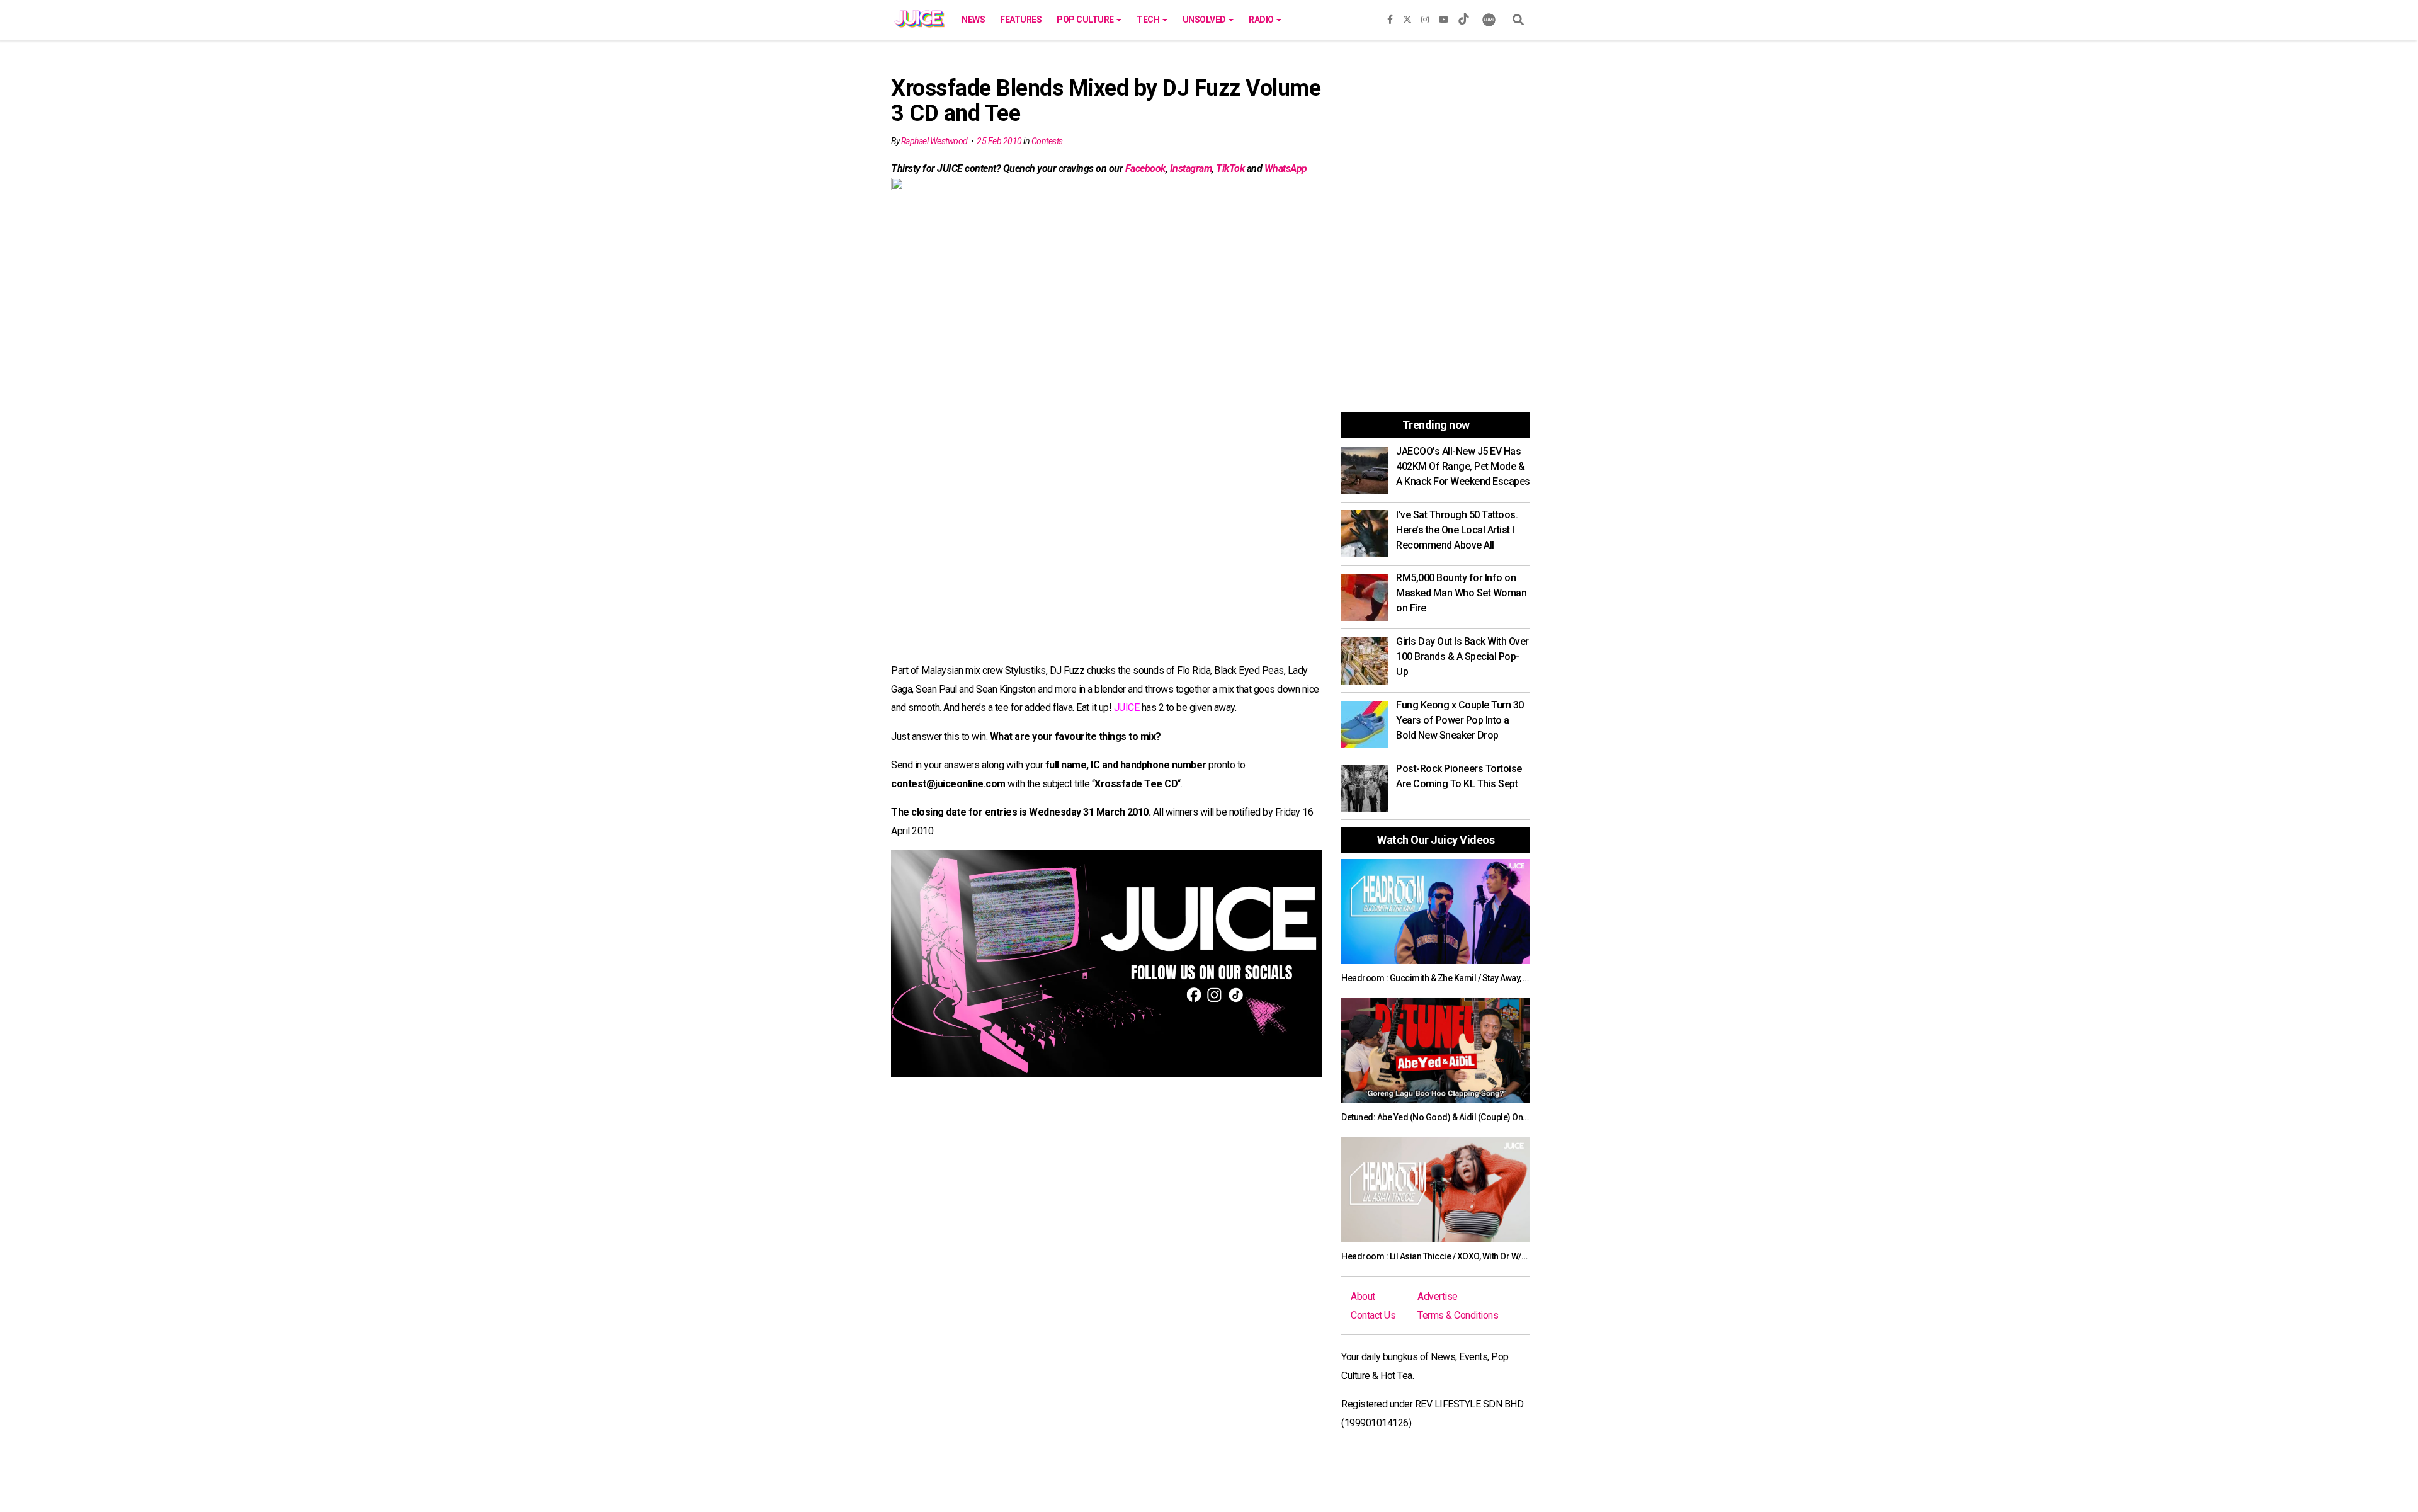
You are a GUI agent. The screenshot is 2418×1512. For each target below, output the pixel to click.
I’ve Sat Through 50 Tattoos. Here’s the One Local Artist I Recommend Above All (1457, 530)
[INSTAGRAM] (1425, 17)
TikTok (1230, 168)
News (973, 20)
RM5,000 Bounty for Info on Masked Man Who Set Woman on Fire (1461, 593)
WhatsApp (1286, 168)
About (1363, 1296)
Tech (1149, 20)
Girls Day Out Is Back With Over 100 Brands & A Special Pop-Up (1462, 657)
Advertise (1438, 1296)
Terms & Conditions (1458, 1315)
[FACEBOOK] (1390, 17)
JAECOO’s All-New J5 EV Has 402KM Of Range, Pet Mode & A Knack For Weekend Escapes (1463, 466)
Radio (1262, 20)
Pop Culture (1086, 20)
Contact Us (1373, 1315)
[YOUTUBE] (1444, 17)
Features (1021, 20)
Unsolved (1205, 20)
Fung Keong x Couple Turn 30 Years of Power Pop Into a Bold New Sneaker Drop (1460, 720)
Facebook (1145, 168)
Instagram (1191, 168)
